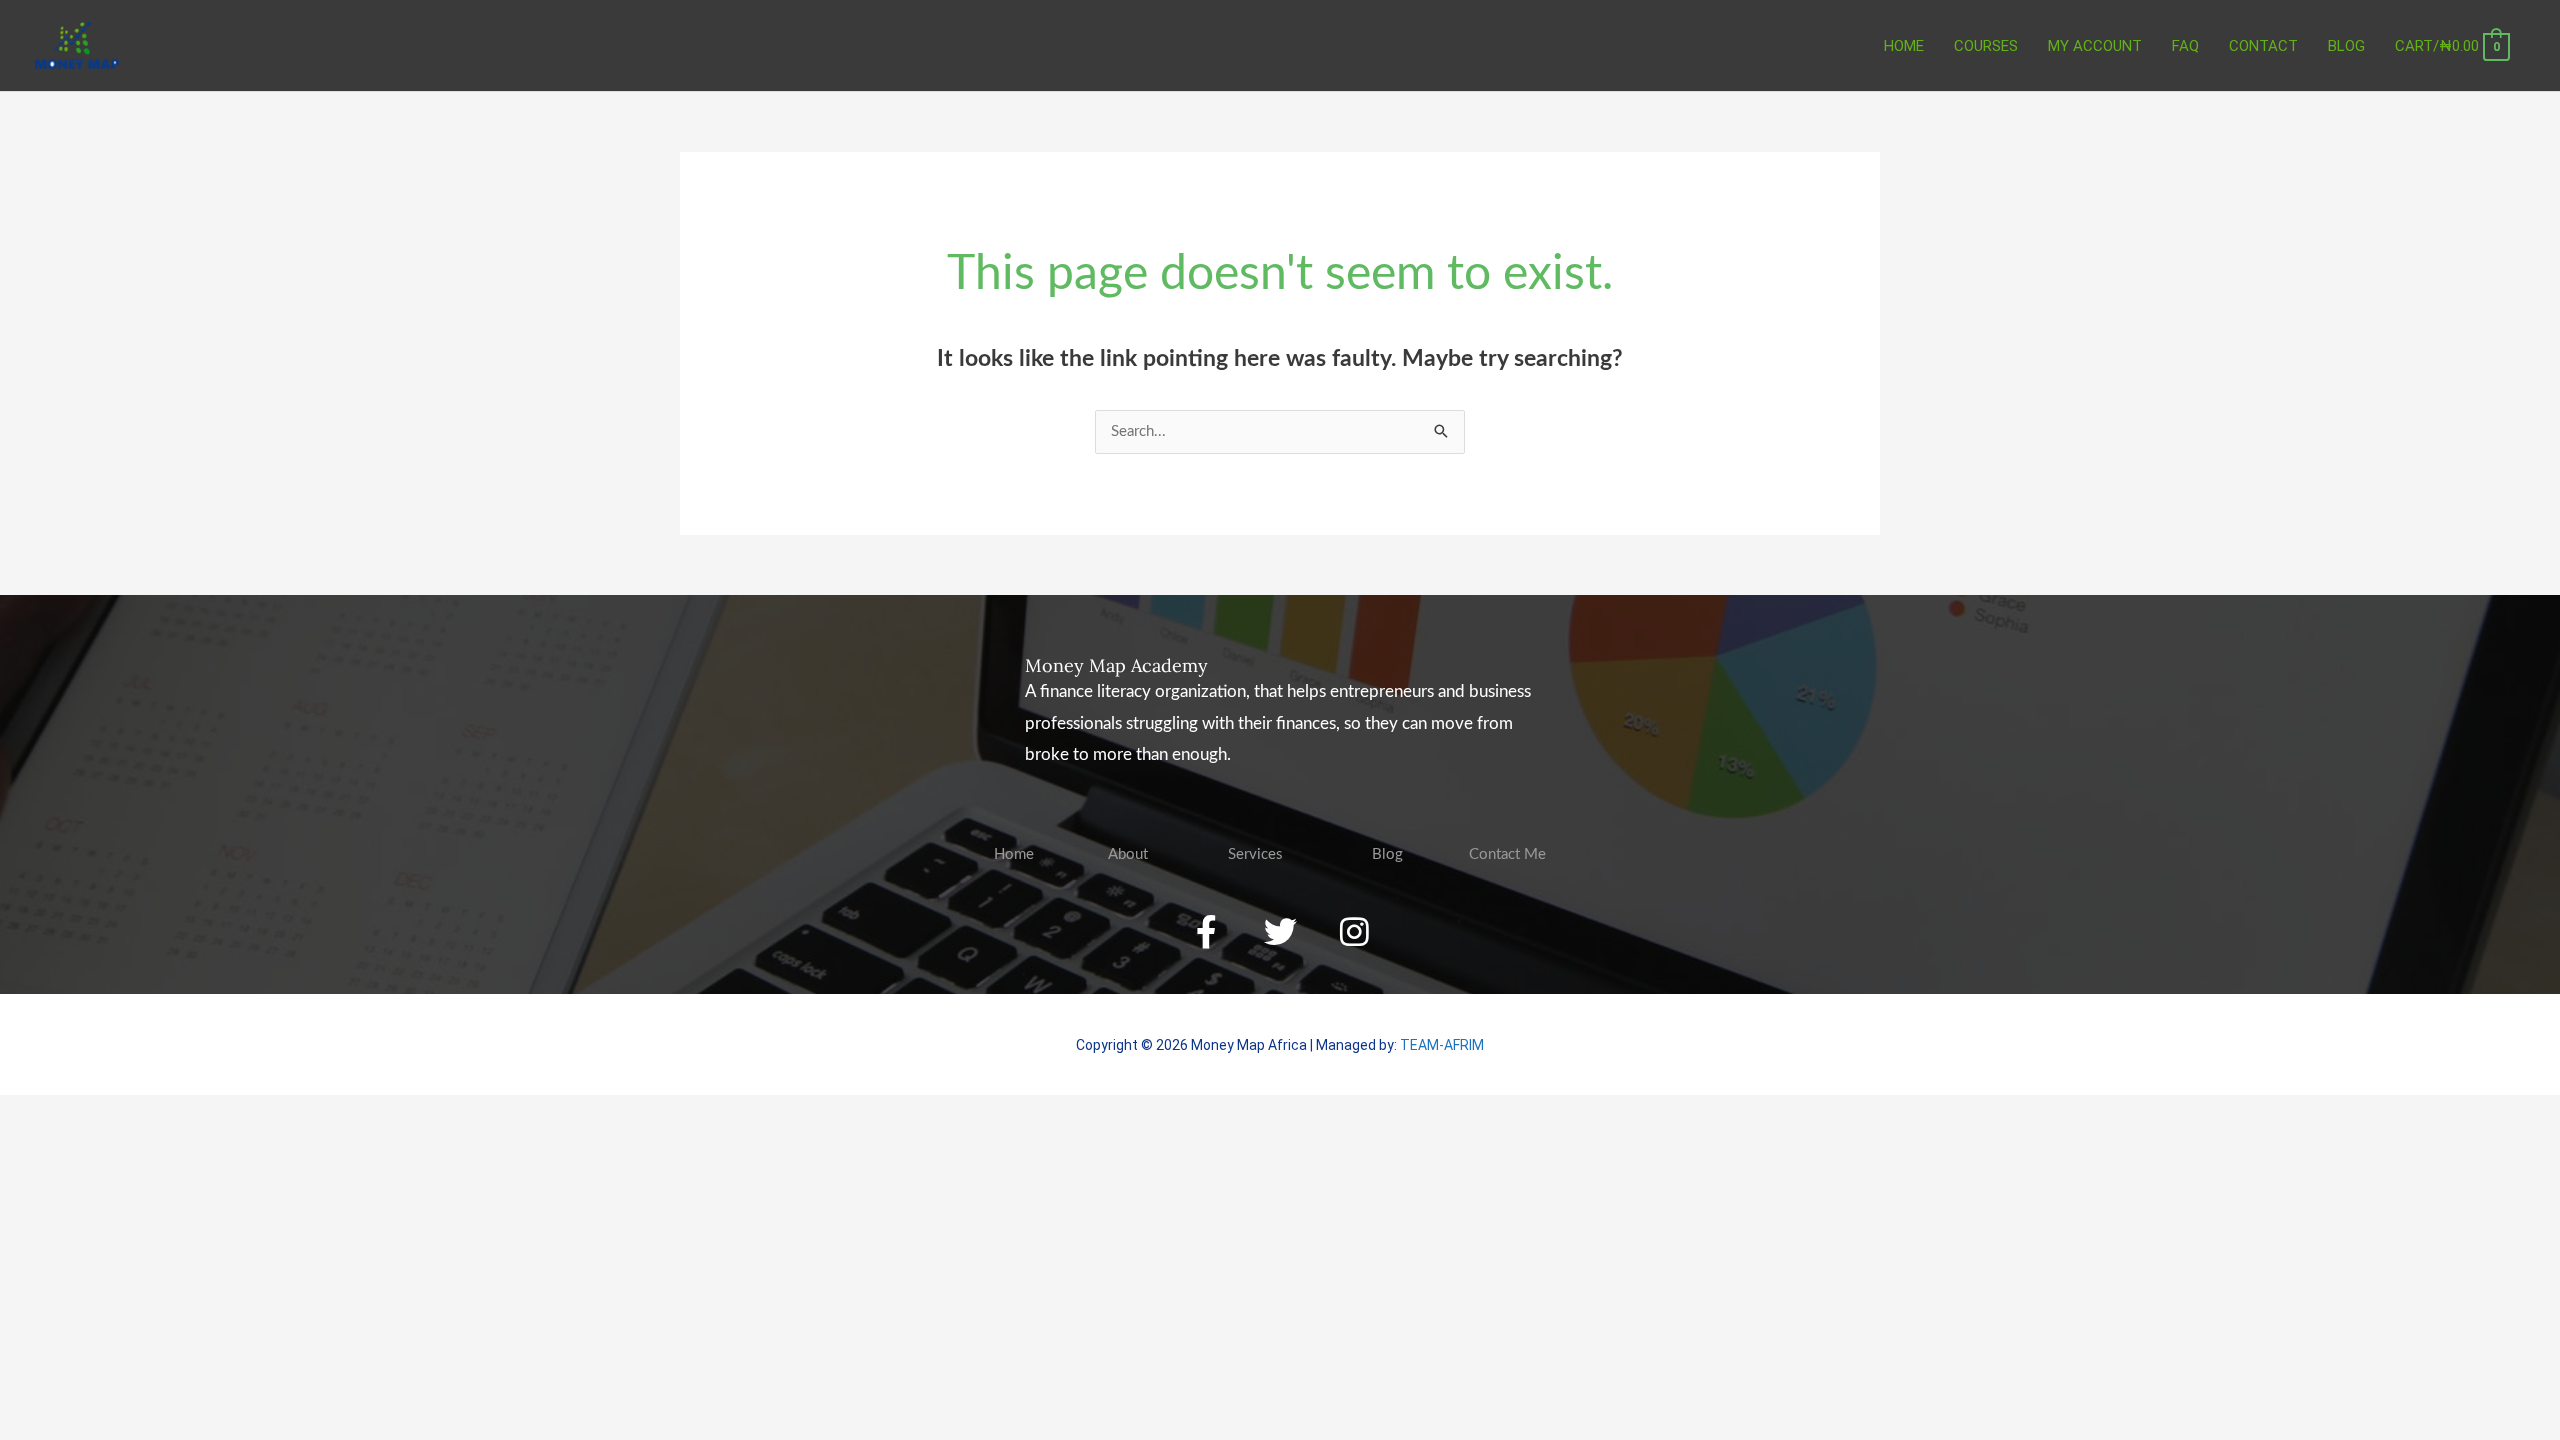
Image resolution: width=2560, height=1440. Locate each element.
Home (1904, 46)
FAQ (2185, 46)
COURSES (1986, 46)
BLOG (2346, 46)
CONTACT (2263, 46)
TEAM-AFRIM (1442, 1045)
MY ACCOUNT (2095, 46)
